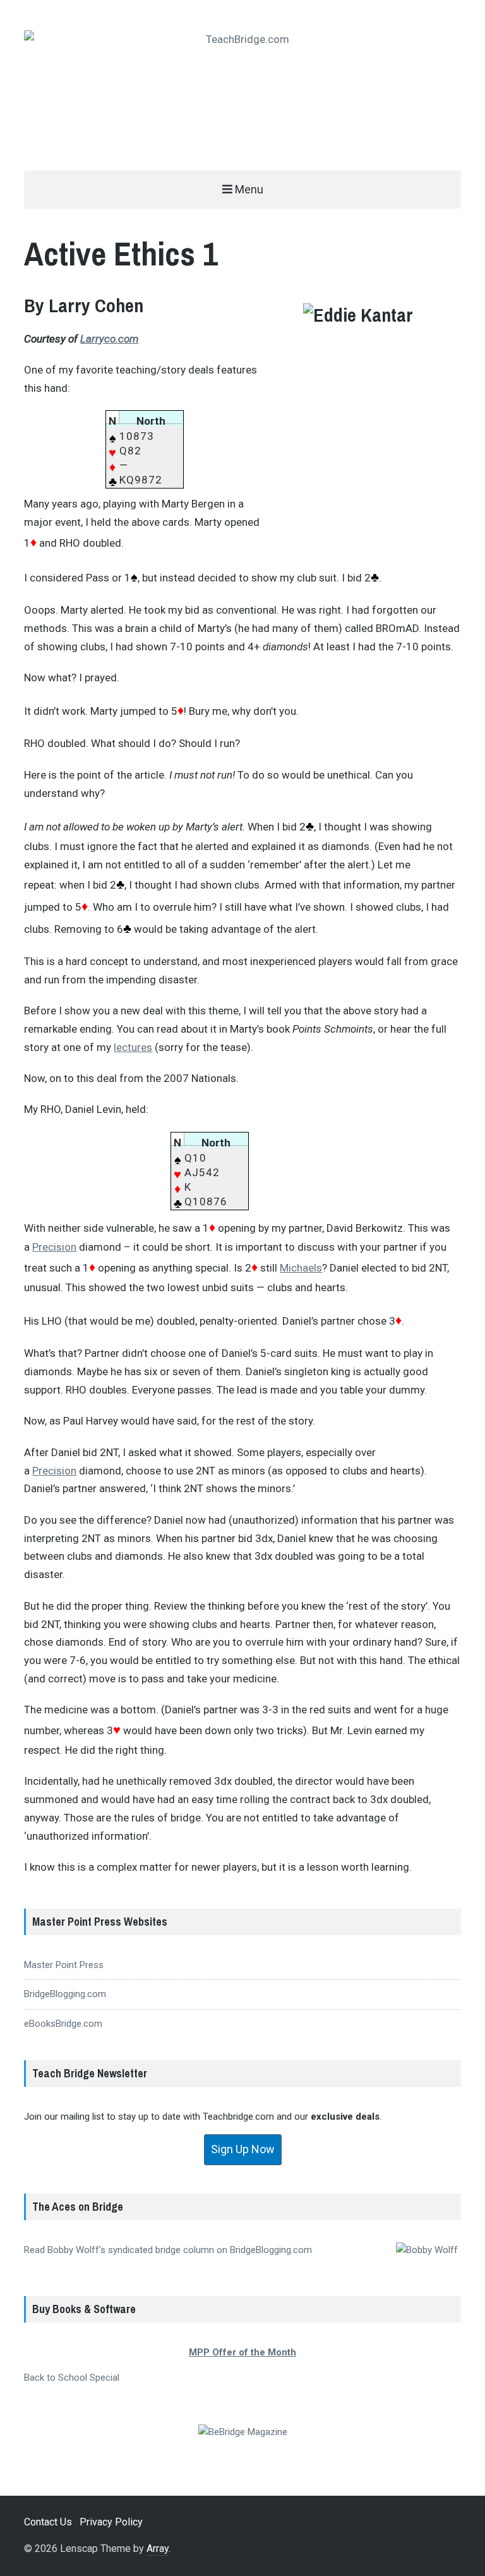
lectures (133, 1047)
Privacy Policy (111, 2522)
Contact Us (48, 2522)
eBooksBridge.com (63, 2024)
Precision (54, 1247)
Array (158, 2549)
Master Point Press (64, 1965)
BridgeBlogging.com (65, 1994)
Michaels (301, 1268)
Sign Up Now (243, 2149)
